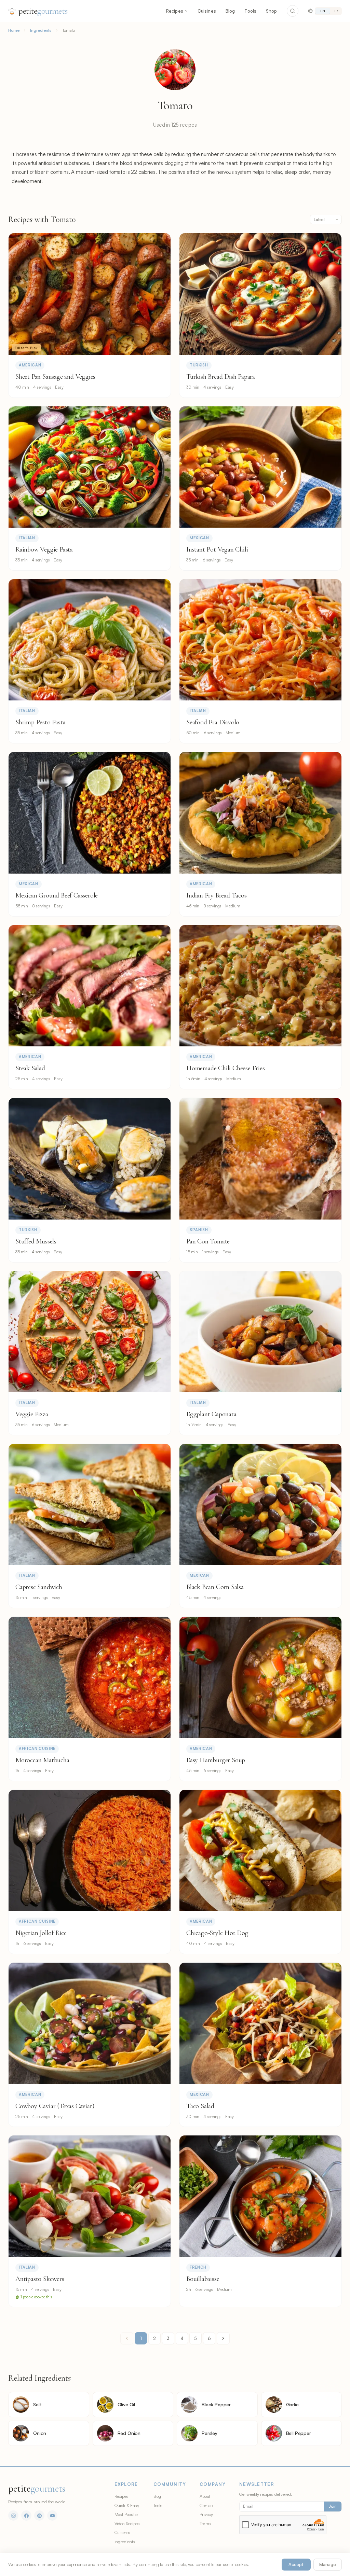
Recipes (175, 11)
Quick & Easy (127, 2505)
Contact (207, 2505)
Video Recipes (127, 2523)
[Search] (293, 11)
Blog (230, 11)
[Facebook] (26, 2516)
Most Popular (126, 2514)
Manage (328, 2564)
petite (43, 11)
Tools (250, 11)
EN (323, 11)
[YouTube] (52, 2516)
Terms (205, 2523)
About (205, 2496)
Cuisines (207, 11)
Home (14, 30)
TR (336, 11)
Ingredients (41, 30)
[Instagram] (13, 2516)
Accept (296, 2564)
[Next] (223, 2338)
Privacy (206, 2514)
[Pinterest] (39, 2516)
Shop (272, 11)
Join (333, 2506)
